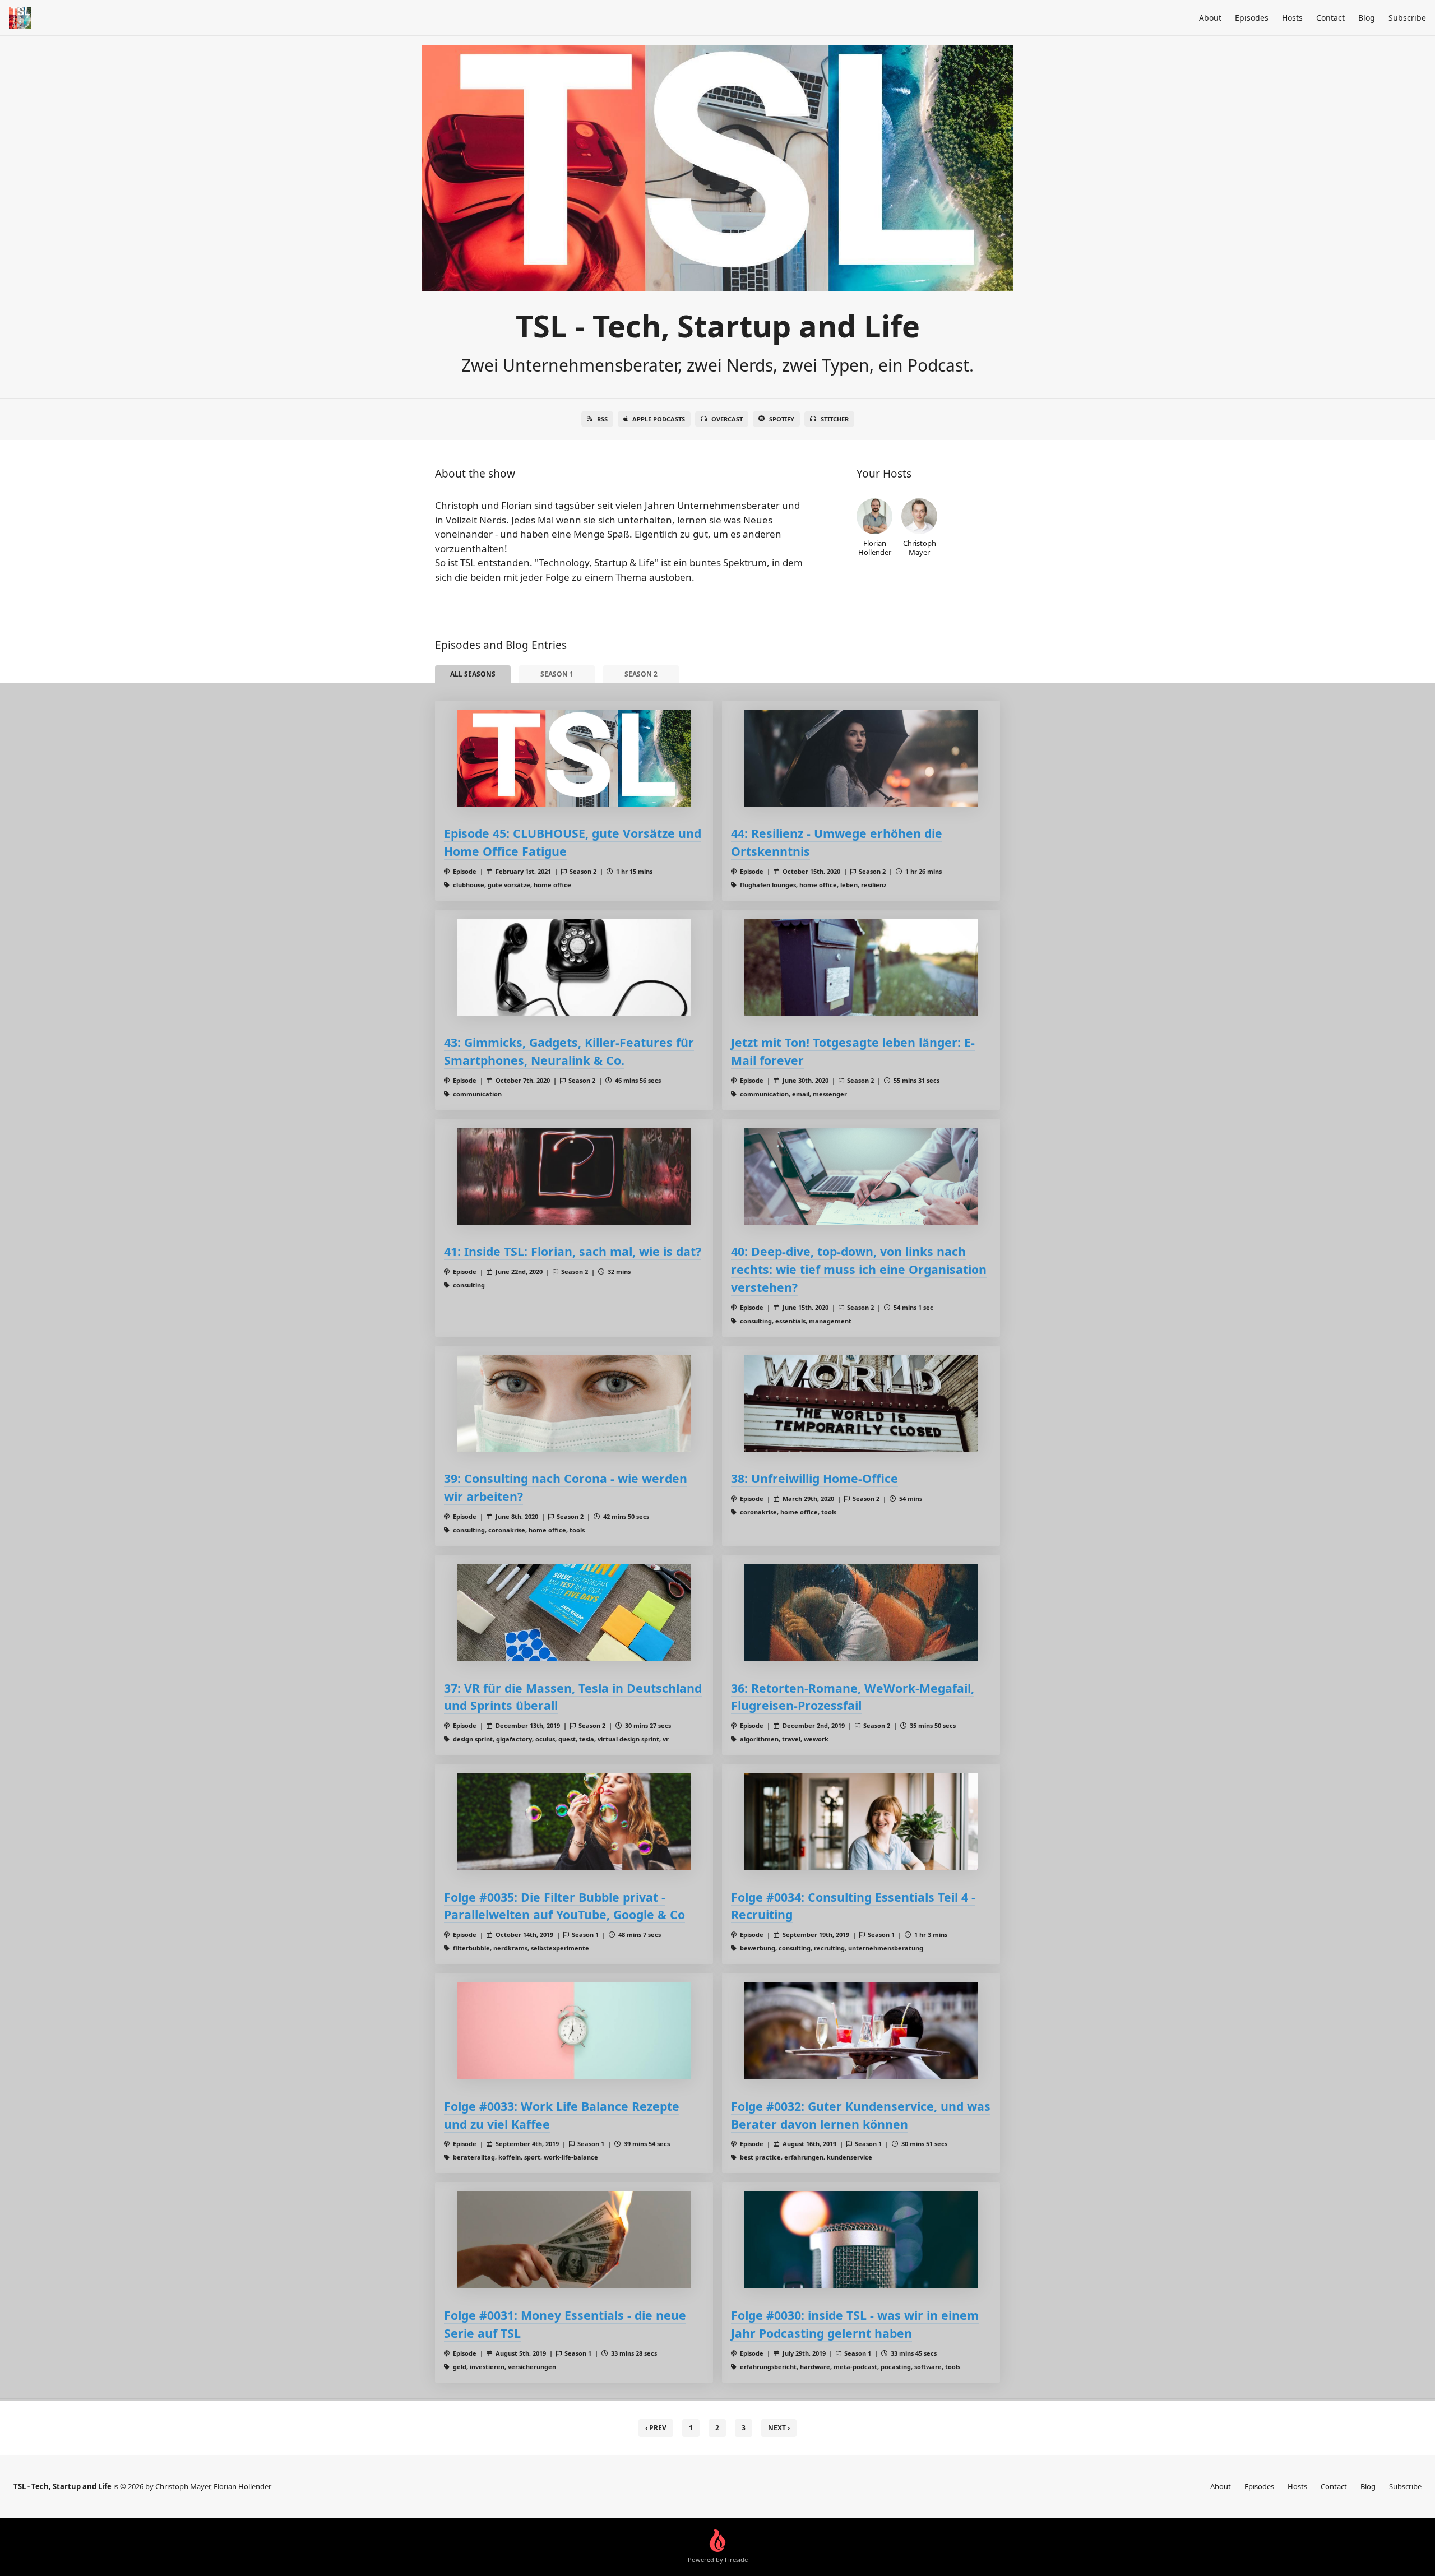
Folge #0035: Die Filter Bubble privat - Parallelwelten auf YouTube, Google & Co (564, 1906)
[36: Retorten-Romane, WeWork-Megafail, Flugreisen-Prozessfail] (861, 1612)
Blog (1367, 18)
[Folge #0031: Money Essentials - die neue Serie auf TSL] (574, 2239)
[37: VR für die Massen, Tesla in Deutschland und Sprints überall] (574, 1612)
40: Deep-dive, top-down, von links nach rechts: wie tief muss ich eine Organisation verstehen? (859, 1269)
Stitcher (835, 419)
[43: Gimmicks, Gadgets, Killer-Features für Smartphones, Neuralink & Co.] (574, 967)
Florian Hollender (875, 547)
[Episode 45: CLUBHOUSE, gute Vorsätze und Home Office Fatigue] (574, 758)
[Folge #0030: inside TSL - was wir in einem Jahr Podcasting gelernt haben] (861, 2239)
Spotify (782, 419)
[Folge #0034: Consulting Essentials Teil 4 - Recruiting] (861, 1821)
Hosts (1292, 18)
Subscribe (1407, 18)
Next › (779, 2428)
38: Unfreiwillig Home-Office (814, 1478)
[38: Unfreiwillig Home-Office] (861, 1403)
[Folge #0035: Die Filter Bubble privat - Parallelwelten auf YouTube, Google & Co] (574, 1821)
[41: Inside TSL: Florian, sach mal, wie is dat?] (574, 1176)
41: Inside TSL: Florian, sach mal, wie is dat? (573, 1251)
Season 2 (641, 674)
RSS (602, 419)
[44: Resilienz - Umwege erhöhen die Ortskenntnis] (861, 758)
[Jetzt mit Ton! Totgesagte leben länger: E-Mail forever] (861, 967)
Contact (1330, 18)
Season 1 (557, 674)
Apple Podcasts (659, 419)
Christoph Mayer (920, 547)
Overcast (727, 419)
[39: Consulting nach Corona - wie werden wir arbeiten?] (574, 1403)
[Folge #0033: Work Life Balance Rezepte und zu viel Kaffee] (574, 2030)
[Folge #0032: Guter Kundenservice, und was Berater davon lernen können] (861, 2030)
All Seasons (473, 674)
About (1210, 18)
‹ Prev (656, 2428)
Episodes (1252, 18)
